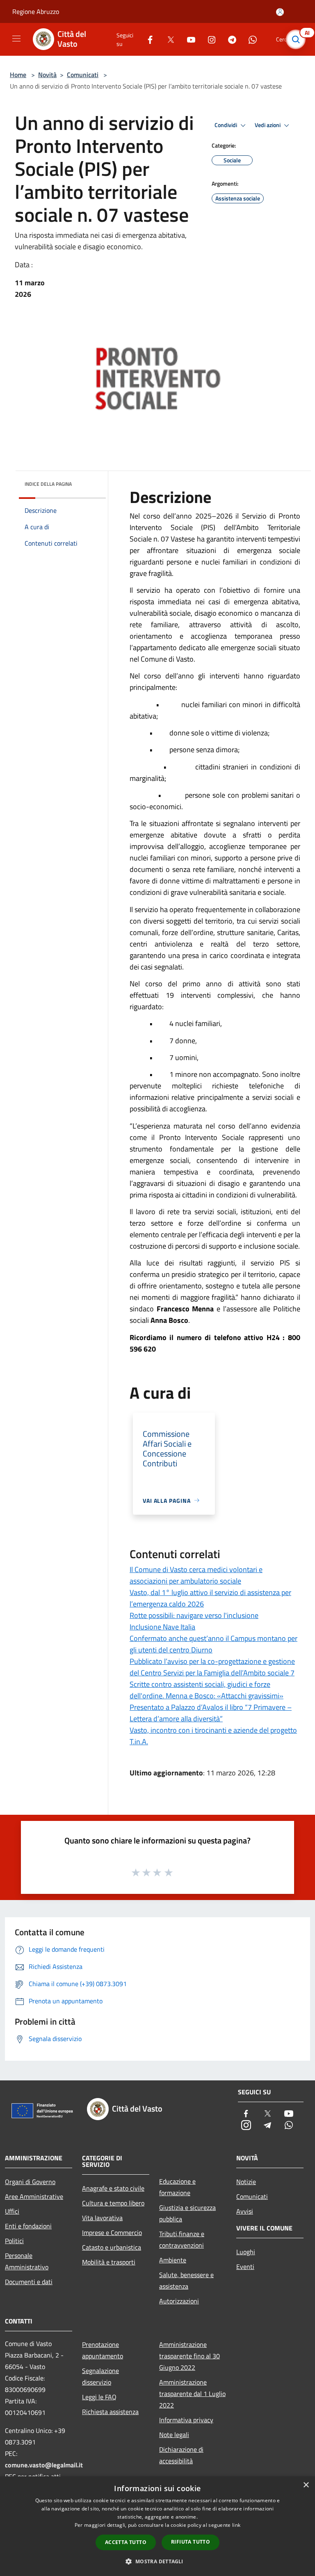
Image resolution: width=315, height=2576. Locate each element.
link (236, 2525)
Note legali (174, 2435)
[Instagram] (208, 39)
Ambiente (173, 2260)
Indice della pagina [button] (48, 484)
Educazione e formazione (177, 2187)
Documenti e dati (29, 2282)
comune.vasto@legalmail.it (44, 2465)
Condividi (226, 125)
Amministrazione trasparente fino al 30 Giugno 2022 (189, 2356)
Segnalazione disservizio (100, 2376)
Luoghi (246, 2252)
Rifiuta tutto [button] (191, 2542)
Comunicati (83, 75)
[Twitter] (167, 39)
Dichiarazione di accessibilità (181, 2455)
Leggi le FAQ (99, 2397)
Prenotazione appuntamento (103, 2350)
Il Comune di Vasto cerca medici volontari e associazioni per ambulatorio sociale (196, 1575)
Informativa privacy (186, 2420)
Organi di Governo (30, 2182)
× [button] (306, 2485)
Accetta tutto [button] (126, 2542)
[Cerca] (298, 39)
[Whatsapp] (249, 39)
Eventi (245, 2267)
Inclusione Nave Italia (162, 1627)
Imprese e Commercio (112, 2232)
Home (18, 75)
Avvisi (245, 2211)
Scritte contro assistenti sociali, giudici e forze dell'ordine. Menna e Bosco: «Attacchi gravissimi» (207, 1690)
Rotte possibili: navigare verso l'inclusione (194, 1615)
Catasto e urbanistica (112, 2247)
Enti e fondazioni (28, 2226)
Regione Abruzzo (36, 11)
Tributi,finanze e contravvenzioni (182, 2239)
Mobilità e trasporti (109, 2262)
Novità (47, 75)
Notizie (246, 2182)
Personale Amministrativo (27, 2261)
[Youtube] (188, 39)
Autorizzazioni (179, 2301)
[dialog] (157, 2526)
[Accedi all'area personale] (280, 12)
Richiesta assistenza (110, 2412)
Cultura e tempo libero (113, 2203)
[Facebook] (147, 39)
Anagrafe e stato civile (113, 2188)
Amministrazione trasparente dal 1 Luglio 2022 (192, 2394)
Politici (14, 2241)
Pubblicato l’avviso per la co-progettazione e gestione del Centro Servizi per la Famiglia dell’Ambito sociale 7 (212, 1667)
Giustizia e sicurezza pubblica (187, 2213)
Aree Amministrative (34, 2196)
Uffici (12, 2211)
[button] (157, 2561)
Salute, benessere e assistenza (186, 2280)
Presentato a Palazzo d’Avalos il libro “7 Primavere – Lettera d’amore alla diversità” (211, 1713)
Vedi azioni (268, 125)
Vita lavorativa (102, 2218)
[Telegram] (229, 39)
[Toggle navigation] (16, 39)
